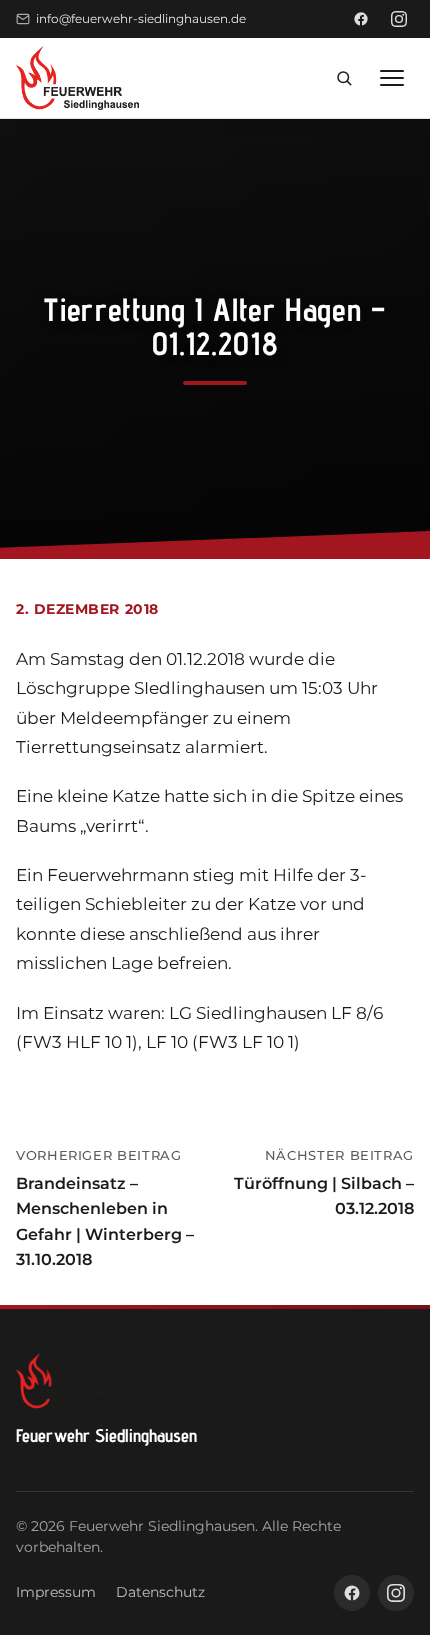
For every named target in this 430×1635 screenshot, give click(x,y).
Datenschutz (160, 1592)
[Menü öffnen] (392, 78)
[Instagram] (399, 19)
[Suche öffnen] (344, 78)
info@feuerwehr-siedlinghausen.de (141, 18)
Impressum (56, 1592)
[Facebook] (361, 19)
